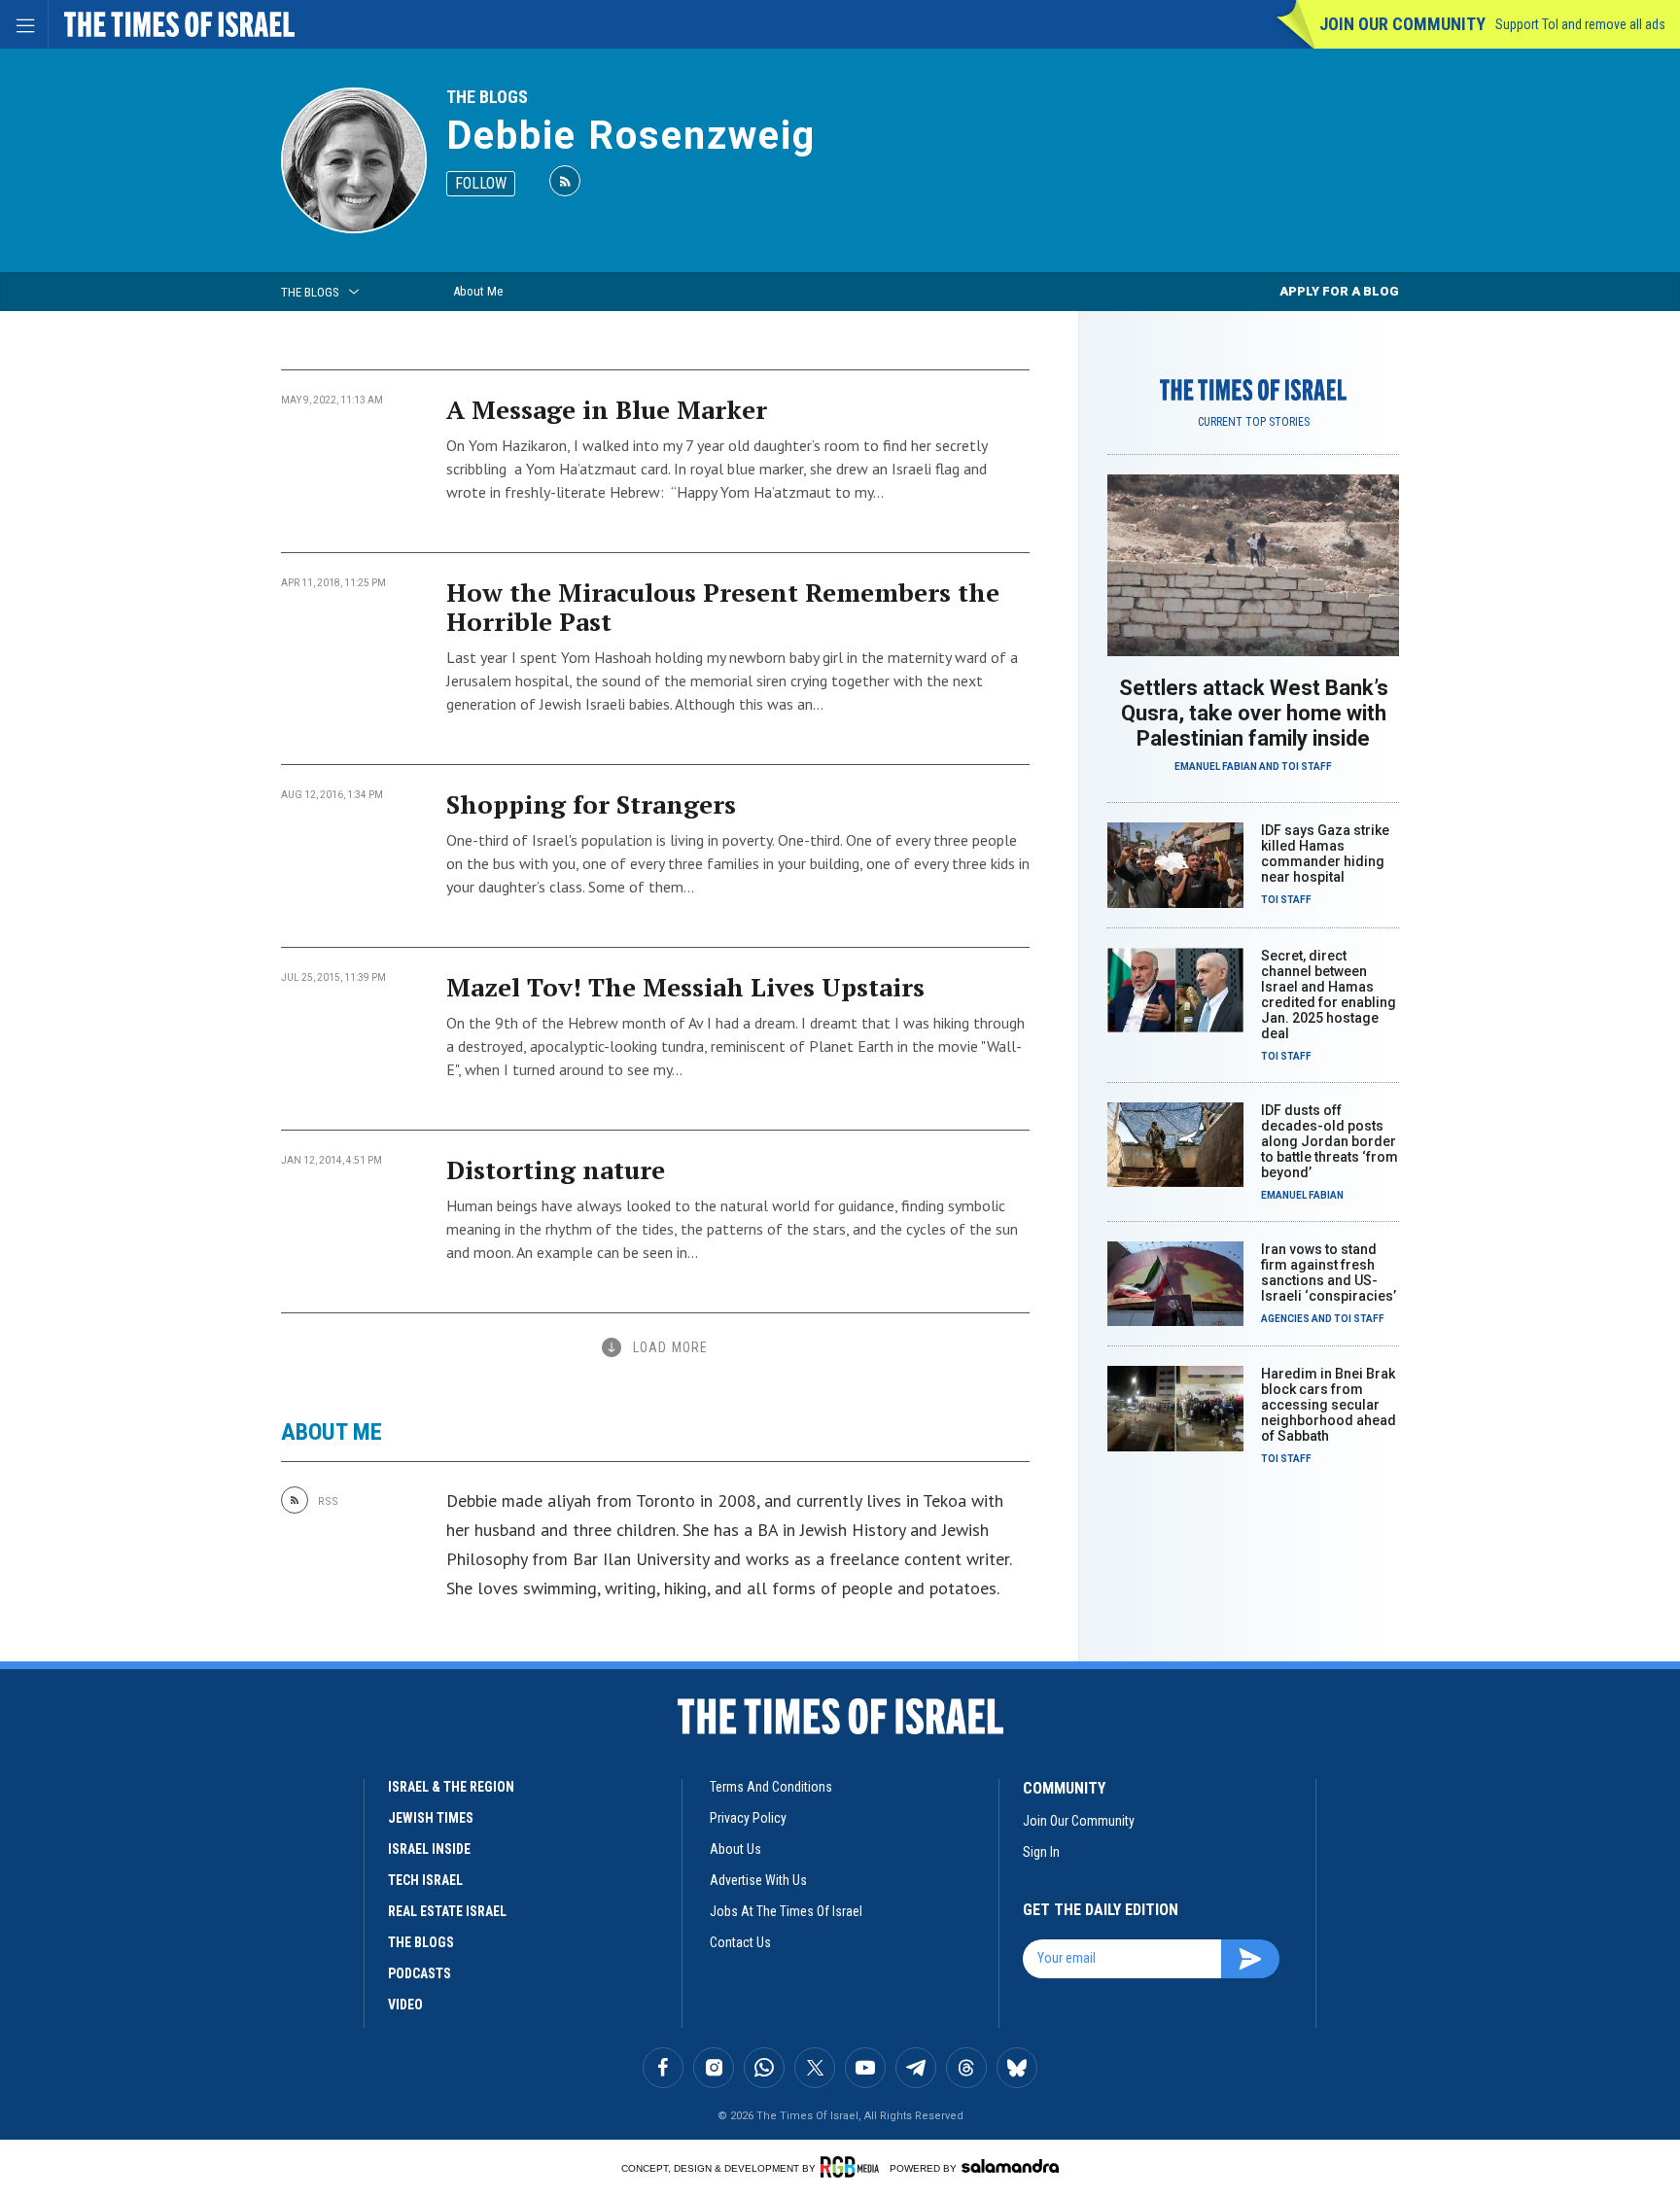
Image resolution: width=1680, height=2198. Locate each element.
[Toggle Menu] (24, 24)
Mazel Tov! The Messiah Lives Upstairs (685, 987)
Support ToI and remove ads (1580, 24)
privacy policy (748, 1818)
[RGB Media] (853, 2167)
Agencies (1285, 1319)
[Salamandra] (1010, 2166)
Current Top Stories (1254, 422)
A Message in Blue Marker (607, 409)
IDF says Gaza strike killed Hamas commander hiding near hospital (1325, 854)
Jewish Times (431, 1818)
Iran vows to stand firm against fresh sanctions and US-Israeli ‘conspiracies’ (1329, 1273)
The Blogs (487, 97)
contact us (740, 1942)
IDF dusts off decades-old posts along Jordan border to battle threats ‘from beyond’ (1330, 1141)
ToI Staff (1307, 767)
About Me (478, 291)
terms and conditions (771, 1787)
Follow (481, 183)
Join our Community (1402, 24)
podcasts (420, 1973)
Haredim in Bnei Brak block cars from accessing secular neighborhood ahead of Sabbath (1329, 1405)
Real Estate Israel (447, 1911)
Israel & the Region (451, 1787)
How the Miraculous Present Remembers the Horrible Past (723, 607)
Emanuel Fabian (1216, 767)
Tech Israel (425, 1880)
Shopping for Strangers (591, 804)
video (405, 2005)
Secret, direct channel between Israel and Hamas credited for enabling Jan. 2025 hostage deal (1329, 994)
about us (735, 1849)
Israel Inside (429, 1849)
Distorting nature (556, 1169)
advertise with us (758, 1880)
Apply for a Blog (1339, 291)
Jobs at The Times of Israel (786, 1911)
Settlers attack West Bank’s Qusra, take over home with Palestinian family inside (1254, 713)
